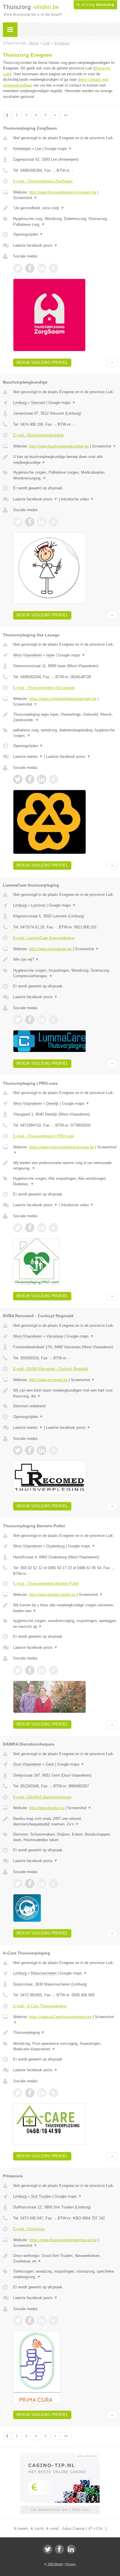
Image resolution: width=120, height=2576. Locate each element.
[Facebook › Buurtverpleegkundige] (30, 522)
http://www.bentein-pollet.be (52, 1595)
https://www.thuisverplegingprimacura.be (63, 2240)
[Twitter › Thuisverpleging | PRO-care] (18, 1228)
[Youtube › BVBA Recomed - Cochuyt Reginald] (54, 1450)
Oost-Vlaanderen (27, 1764)
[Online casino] (60, 2455)
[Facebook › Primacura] (30, 2321)
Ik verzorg (95, 5)
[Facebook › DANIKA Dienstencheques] (30, 1884)
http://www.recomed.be (48, 1380)
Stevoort (38, 403)
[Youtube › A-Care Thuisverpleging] (54, 2093)
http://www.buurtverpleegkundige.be (59, 446)
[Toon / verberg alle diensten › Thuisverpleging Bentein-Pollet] (65, 1624)
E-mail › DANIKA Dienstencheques (42, 1797)
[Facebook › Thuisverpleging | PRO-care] (30, 1228)
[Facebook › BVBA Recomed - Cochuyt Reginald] (30, 1450)
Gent (50, 1764)
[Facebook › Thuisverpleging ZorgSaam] (30, 268)
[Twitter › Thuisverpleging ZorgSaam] (18, 268)
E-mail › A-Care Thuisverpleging (40, 2006)
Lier (38, 149)
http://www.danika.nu (47, 1808)
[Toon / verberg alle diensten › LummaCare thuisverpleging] (65, 973)
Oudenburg (55, 1546)
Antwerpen (22, 149)
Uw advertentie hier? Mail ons (60, 2510)
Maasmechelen (44, 1973)
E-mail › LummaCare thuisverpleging (44, 938)
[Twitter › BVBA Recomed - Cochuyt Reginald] (18, 1450)
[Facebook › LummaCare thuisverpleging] (30, 1020)
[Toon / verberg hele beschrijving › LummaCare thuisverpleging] (65, 959)
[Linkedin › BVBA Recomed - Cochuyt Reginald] (42, 1450)
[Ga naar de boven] (112, 363)
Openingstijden (28, 234)
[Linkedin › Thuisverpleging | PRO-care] (42, 1228)
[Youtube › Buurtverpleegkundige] (54, 522)
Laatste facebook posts (35, 245)
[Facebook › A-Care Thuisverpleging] (30, 2093)
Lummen (38, 905)
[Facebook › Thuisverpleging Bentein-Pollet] (30, 1670)
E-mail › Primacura (29, 2229)
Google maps (58, 149)
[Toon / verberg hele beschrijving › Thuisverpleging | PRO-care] (65, 1166)
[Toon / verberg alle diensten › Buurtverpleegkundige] (65, 475)
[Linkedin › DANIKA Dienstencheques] (42, 1884)
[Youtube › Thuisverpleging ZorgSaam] (54, 268)
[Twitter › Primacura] (18, 2321)
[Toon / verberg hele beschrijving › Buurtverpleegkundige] (65, 460)
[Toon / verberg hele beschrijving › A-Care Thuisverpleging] (65, 2033)
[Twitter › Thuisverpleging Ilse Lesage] (18, 779)
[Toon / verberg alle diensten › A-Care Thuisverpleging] (65, 2046)
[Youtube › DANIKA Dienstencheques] (54, 1884)
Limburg (20, 403)
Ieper (51, 655)
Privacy (71, 2564)
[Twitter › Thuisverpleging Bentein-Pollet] (18, 1670)
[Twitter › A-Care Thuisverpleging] (18, 2093)
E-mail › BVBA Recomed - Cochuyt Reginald (51, 1369)
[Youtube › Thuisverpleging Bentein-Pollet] (54, 1670)
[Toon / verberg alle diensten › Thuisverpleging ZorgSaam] (65, 222)
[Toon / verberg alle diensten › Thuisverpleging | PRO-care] (65, 1181)
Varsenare (55, 1336)
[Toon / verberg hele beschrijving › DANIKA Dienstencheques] (65, 1822)
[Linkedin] (71, 2549)
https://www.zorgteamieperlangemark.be (63, 699)
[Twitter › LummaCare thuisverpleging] (18, 1020)
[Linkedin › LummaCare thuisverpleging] (42, 1020)
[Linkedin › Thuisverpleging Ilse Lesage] (42, 779)
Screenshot (25, 198)
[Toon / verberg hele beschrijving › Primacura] (65, 2259)
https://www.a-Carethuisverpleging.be (60, 2017)
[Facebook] (59, 2549)
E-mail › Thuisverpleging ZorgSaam (43, 181)
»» (66, 115)
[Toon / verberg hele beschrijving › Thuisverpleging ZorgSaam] (65, 208)
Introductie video (77, 499)
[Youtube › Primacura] (54, 2321)
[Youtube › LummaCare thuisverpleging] (54, 1020)
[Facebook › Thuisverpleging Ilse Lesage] (30, 779)
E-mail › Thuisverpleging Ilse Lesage (44, 688)
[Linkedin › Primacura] (42, 2321)
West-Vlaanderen (28, 655)
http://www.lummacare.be (50, 949)
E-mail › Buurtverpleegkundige (38, 435)
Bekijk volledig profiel (42, 362)
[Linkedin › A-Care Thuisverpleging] (42, 2093)
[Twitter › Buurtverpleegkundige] (18, 522)
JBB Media (55, 2564)
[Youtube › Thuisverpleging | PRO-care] (54, 1228)
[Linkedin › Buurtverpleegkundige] (42, 522)
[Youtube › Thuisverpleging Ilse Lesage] (54, 779)
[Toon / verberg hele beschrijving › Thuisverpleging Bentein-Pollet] (65, 1608)
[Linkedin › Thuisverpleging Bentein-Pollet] (42, 1670)
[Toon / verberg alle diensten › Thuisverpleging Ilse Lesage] (65, 733)
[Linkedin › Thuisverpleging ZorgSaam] (42, 268)
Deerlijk (53, 1103)
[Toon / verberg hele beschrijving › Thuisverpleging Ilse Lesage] (65, 717)
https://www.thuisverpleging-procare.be (62, 1147)
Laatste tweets (28, 757)
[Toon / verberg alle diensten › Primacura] (65, 2274)
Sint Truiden (41, 2196)
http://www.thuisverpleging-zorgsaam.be (63, 192)
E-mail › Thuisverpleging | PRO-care (43, 1136)
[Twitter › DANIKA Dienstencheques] (18, 1884)
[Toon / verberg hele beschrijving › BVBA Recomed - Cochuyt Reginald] (65, 1393)
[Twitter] (48, 2549)
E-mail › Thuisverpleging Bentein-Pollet (46, 1584)
